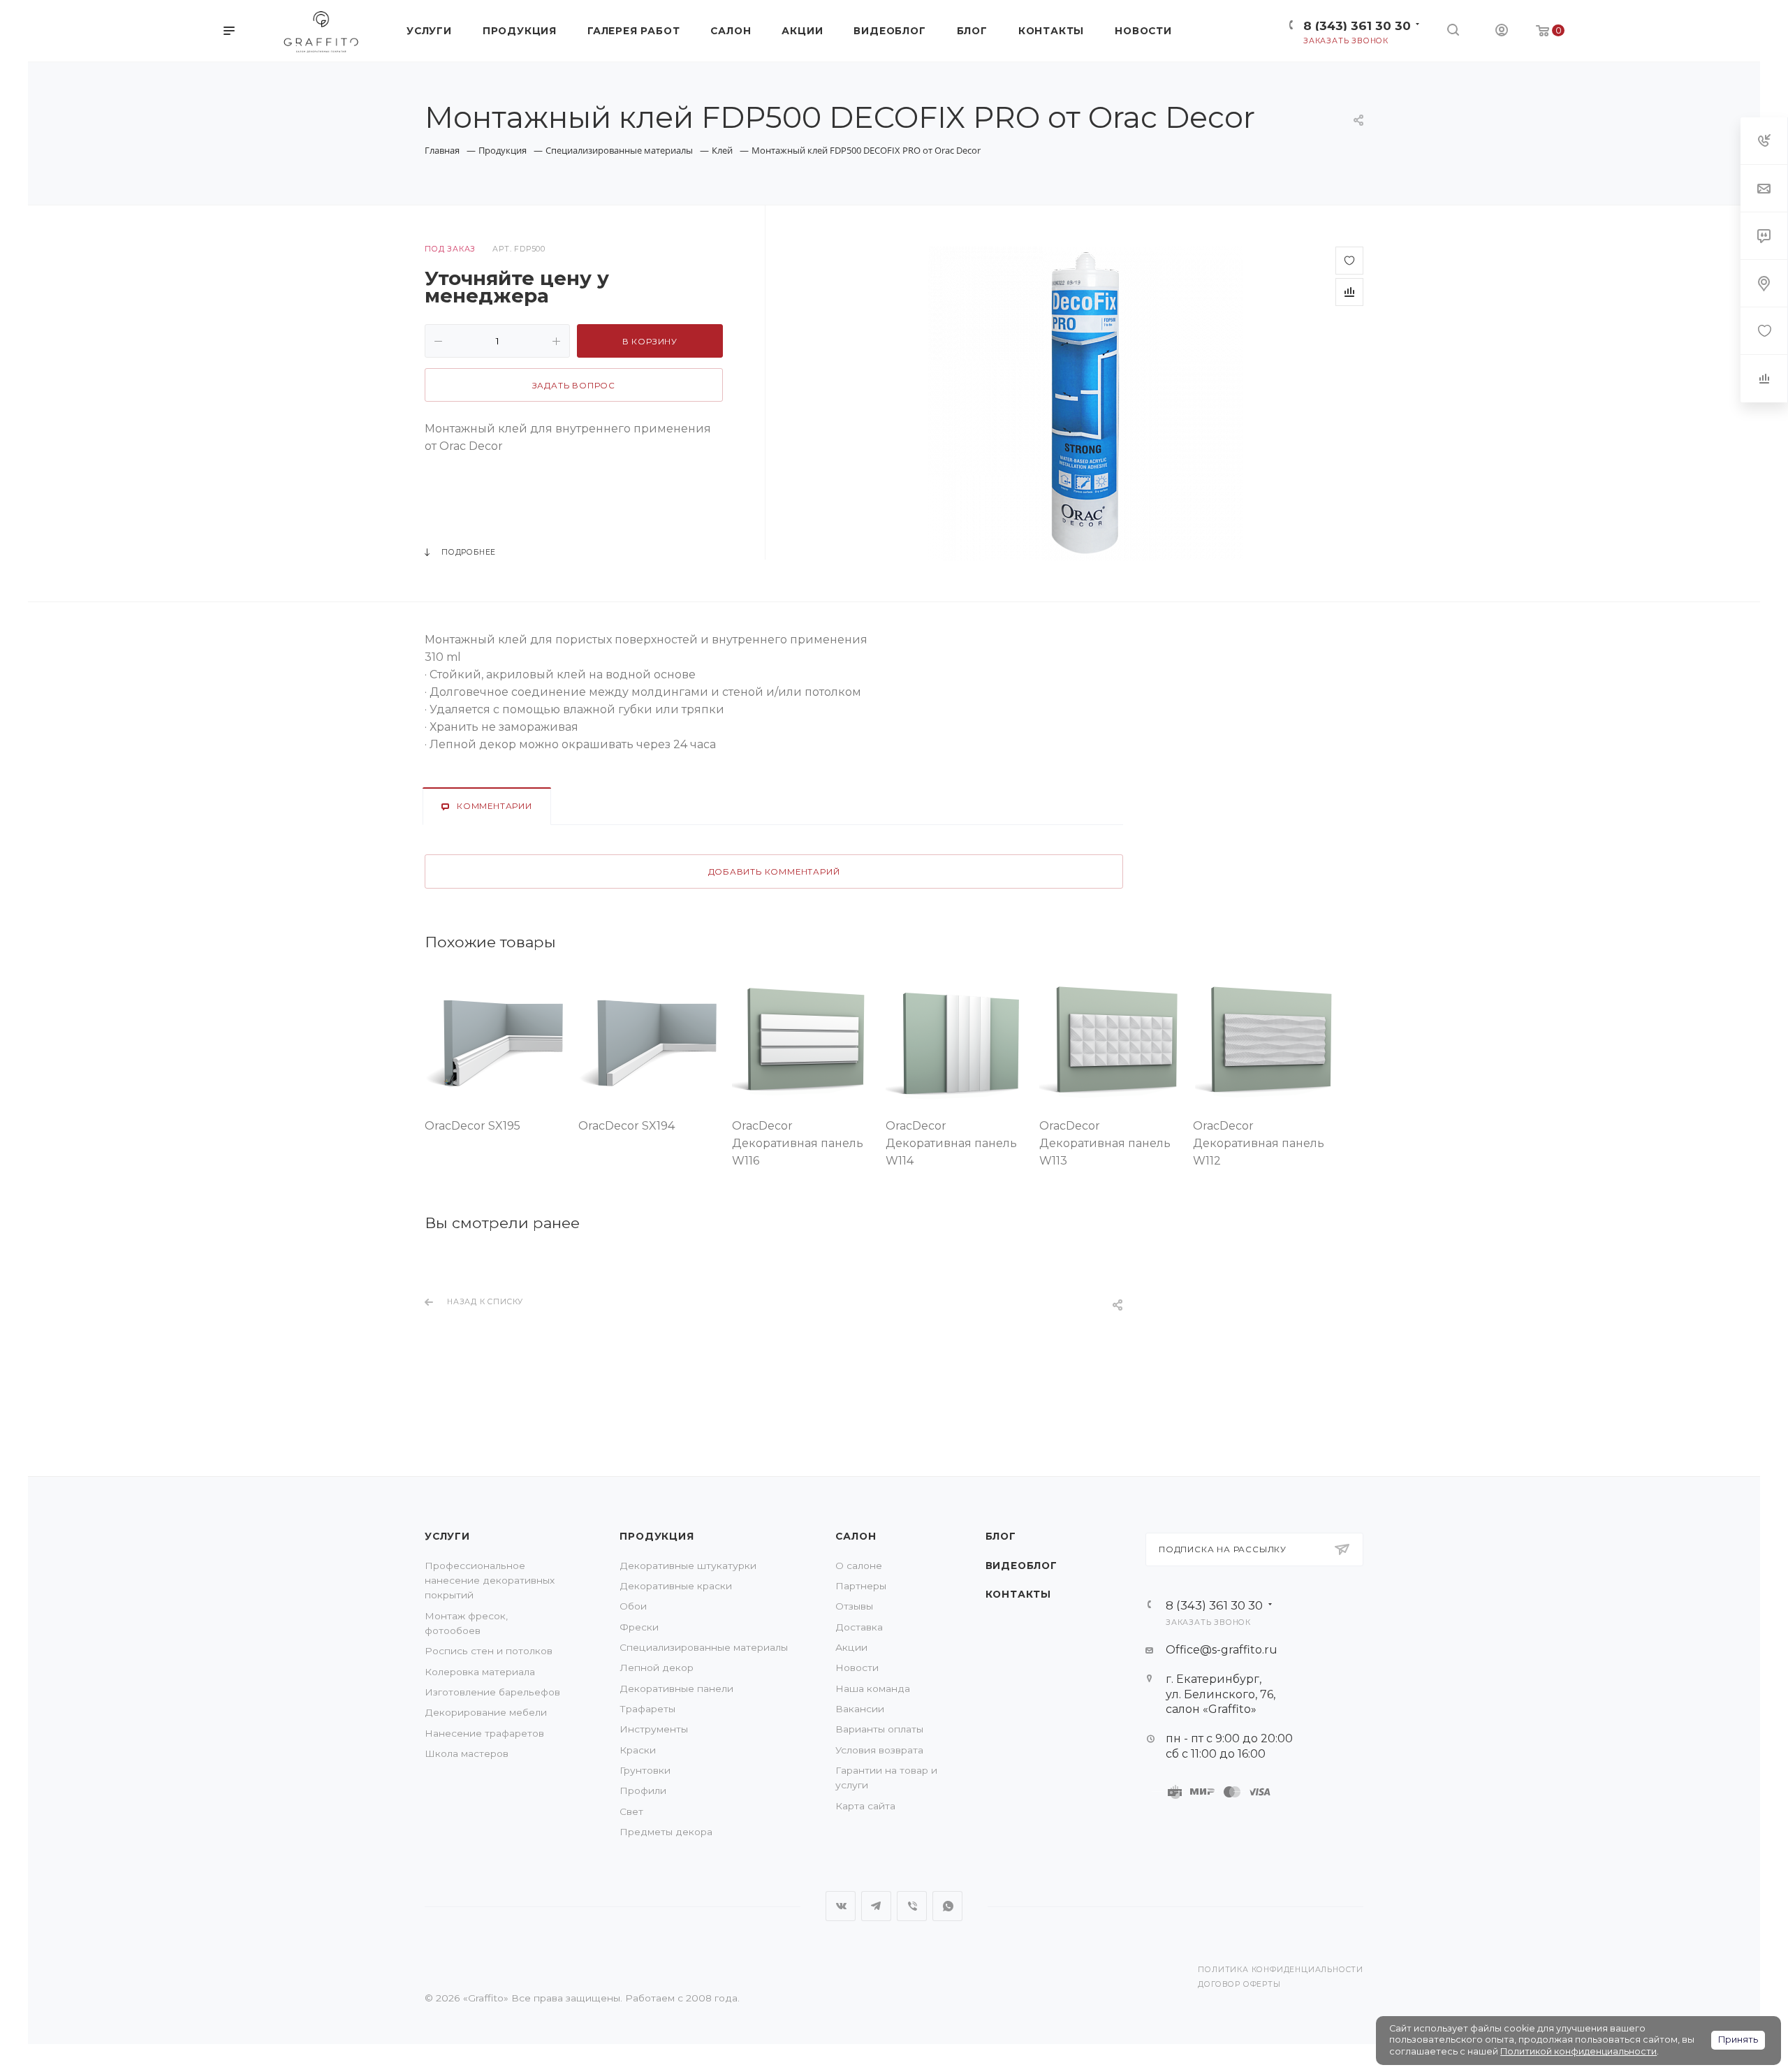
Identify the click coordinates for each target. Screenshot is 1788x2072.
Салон (856, 1536)
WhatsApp (947, 1906)
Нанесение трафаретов (484, 1733)
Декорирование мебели (486, 1712)
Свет (631, 1811)
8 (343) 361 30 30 (1357, 25)
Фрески (639, 1627)
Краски (638, 1750)
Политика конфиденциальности (1281, 1970)
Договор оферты (1239, 1984)
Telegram (876, 1906)
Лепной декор (657, 1668)
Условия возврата (879, 1750)
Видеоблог (1021, 1566)
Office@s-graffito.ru (1222, 1650)
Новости (857, 1668)
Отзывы (854, 1606)
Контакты (1018, 1594)
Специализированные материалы (704, 1647)
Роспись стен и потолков (489, 1651)
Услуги (447, 1536)
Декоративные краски (676, 1586)
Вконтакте (841, 1906)
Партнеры (861, 1586)
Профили (643, 1790)
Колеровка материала (480, 1672)
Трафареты (647, 1709)
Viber (912, 1906)
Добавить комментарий (774, 872)
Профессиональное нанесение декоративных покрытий (490, 1581)
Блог (1001, 1536)
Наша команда (873, 1688)
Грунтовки (645, 1770)
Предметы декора (666, 1832)
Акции (851, 1647)
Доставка (859, 1627)
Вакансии (860, 1709)
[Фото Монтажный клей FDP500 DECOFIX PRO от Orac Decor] (1085, 404)
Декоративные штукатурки (688, 1566)
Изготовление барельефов (492, 1692)
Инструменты (654, 1729)
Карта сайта (865, 1806)
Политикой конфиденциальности (1578, 2051)
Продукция (657, 1536)
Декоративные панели (676, 1688)
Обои (633, 1606)
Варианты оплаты (879, 1729)
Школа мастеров (467, 1753)
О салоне (859, 1566)
